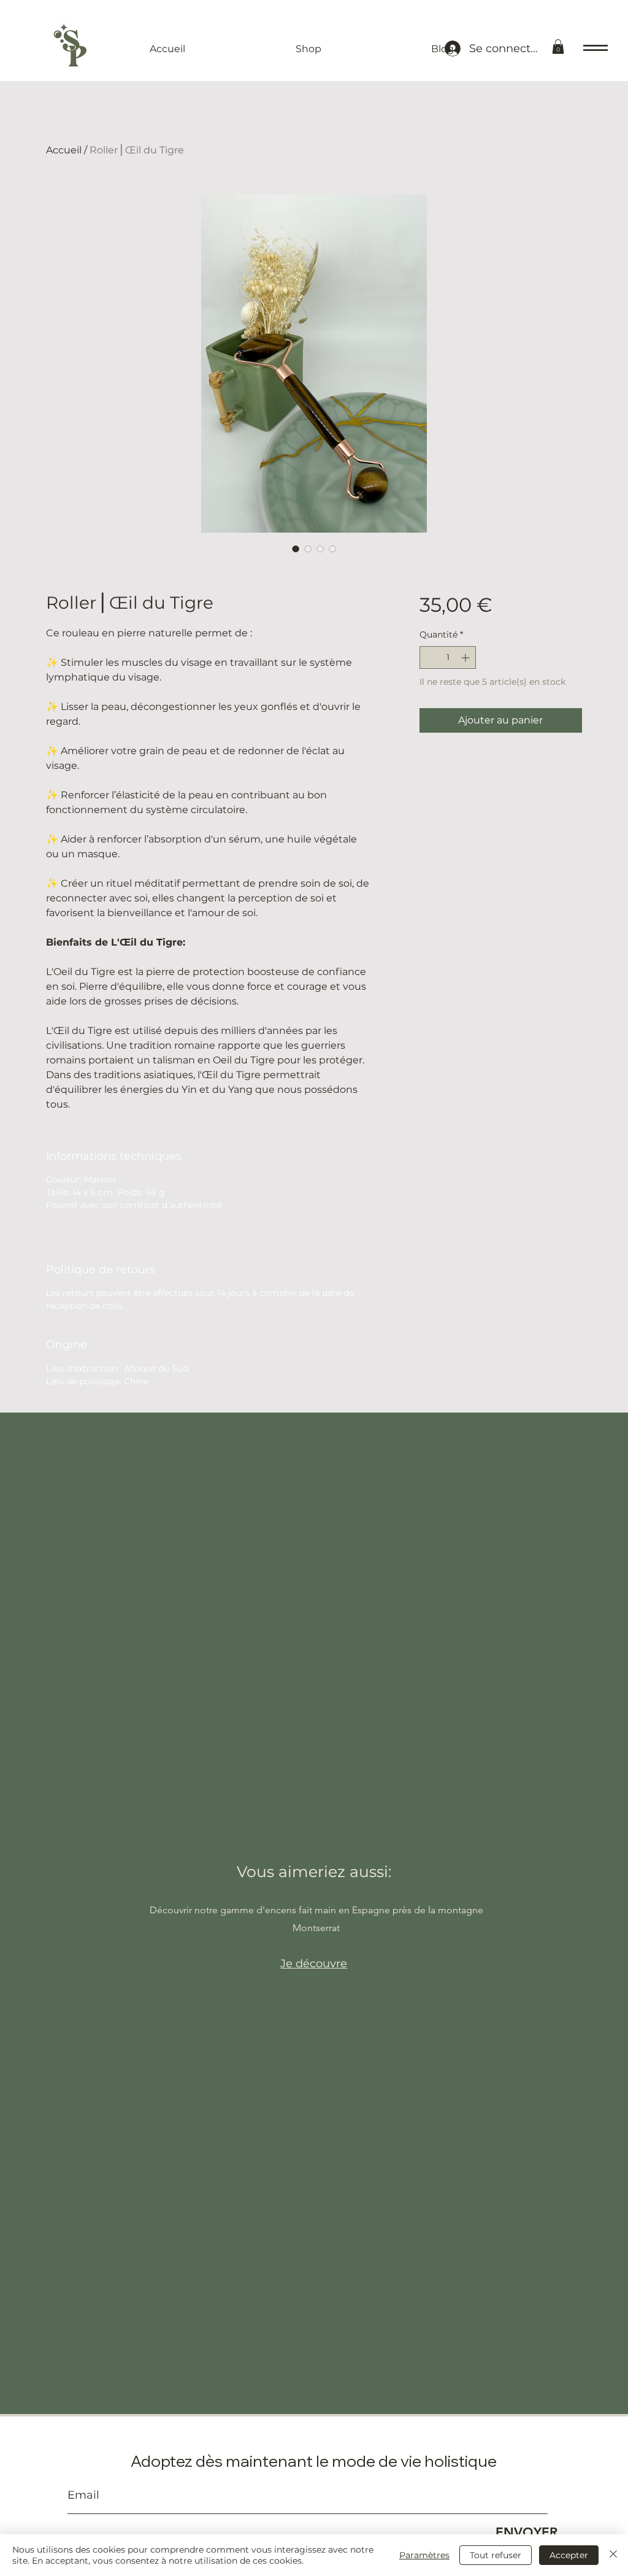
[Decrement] (429, 657)
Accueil (64, 150)
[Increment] (466, 657)
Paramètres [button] (424, 2555)
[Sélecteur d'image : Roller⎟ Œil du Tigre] (296, 549)
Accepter (569, 2555)
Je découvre (314, 1964)
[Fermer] (613, 2555)
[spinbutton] (448, 657)
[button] (558, 47)
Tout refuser (496, 2555)
